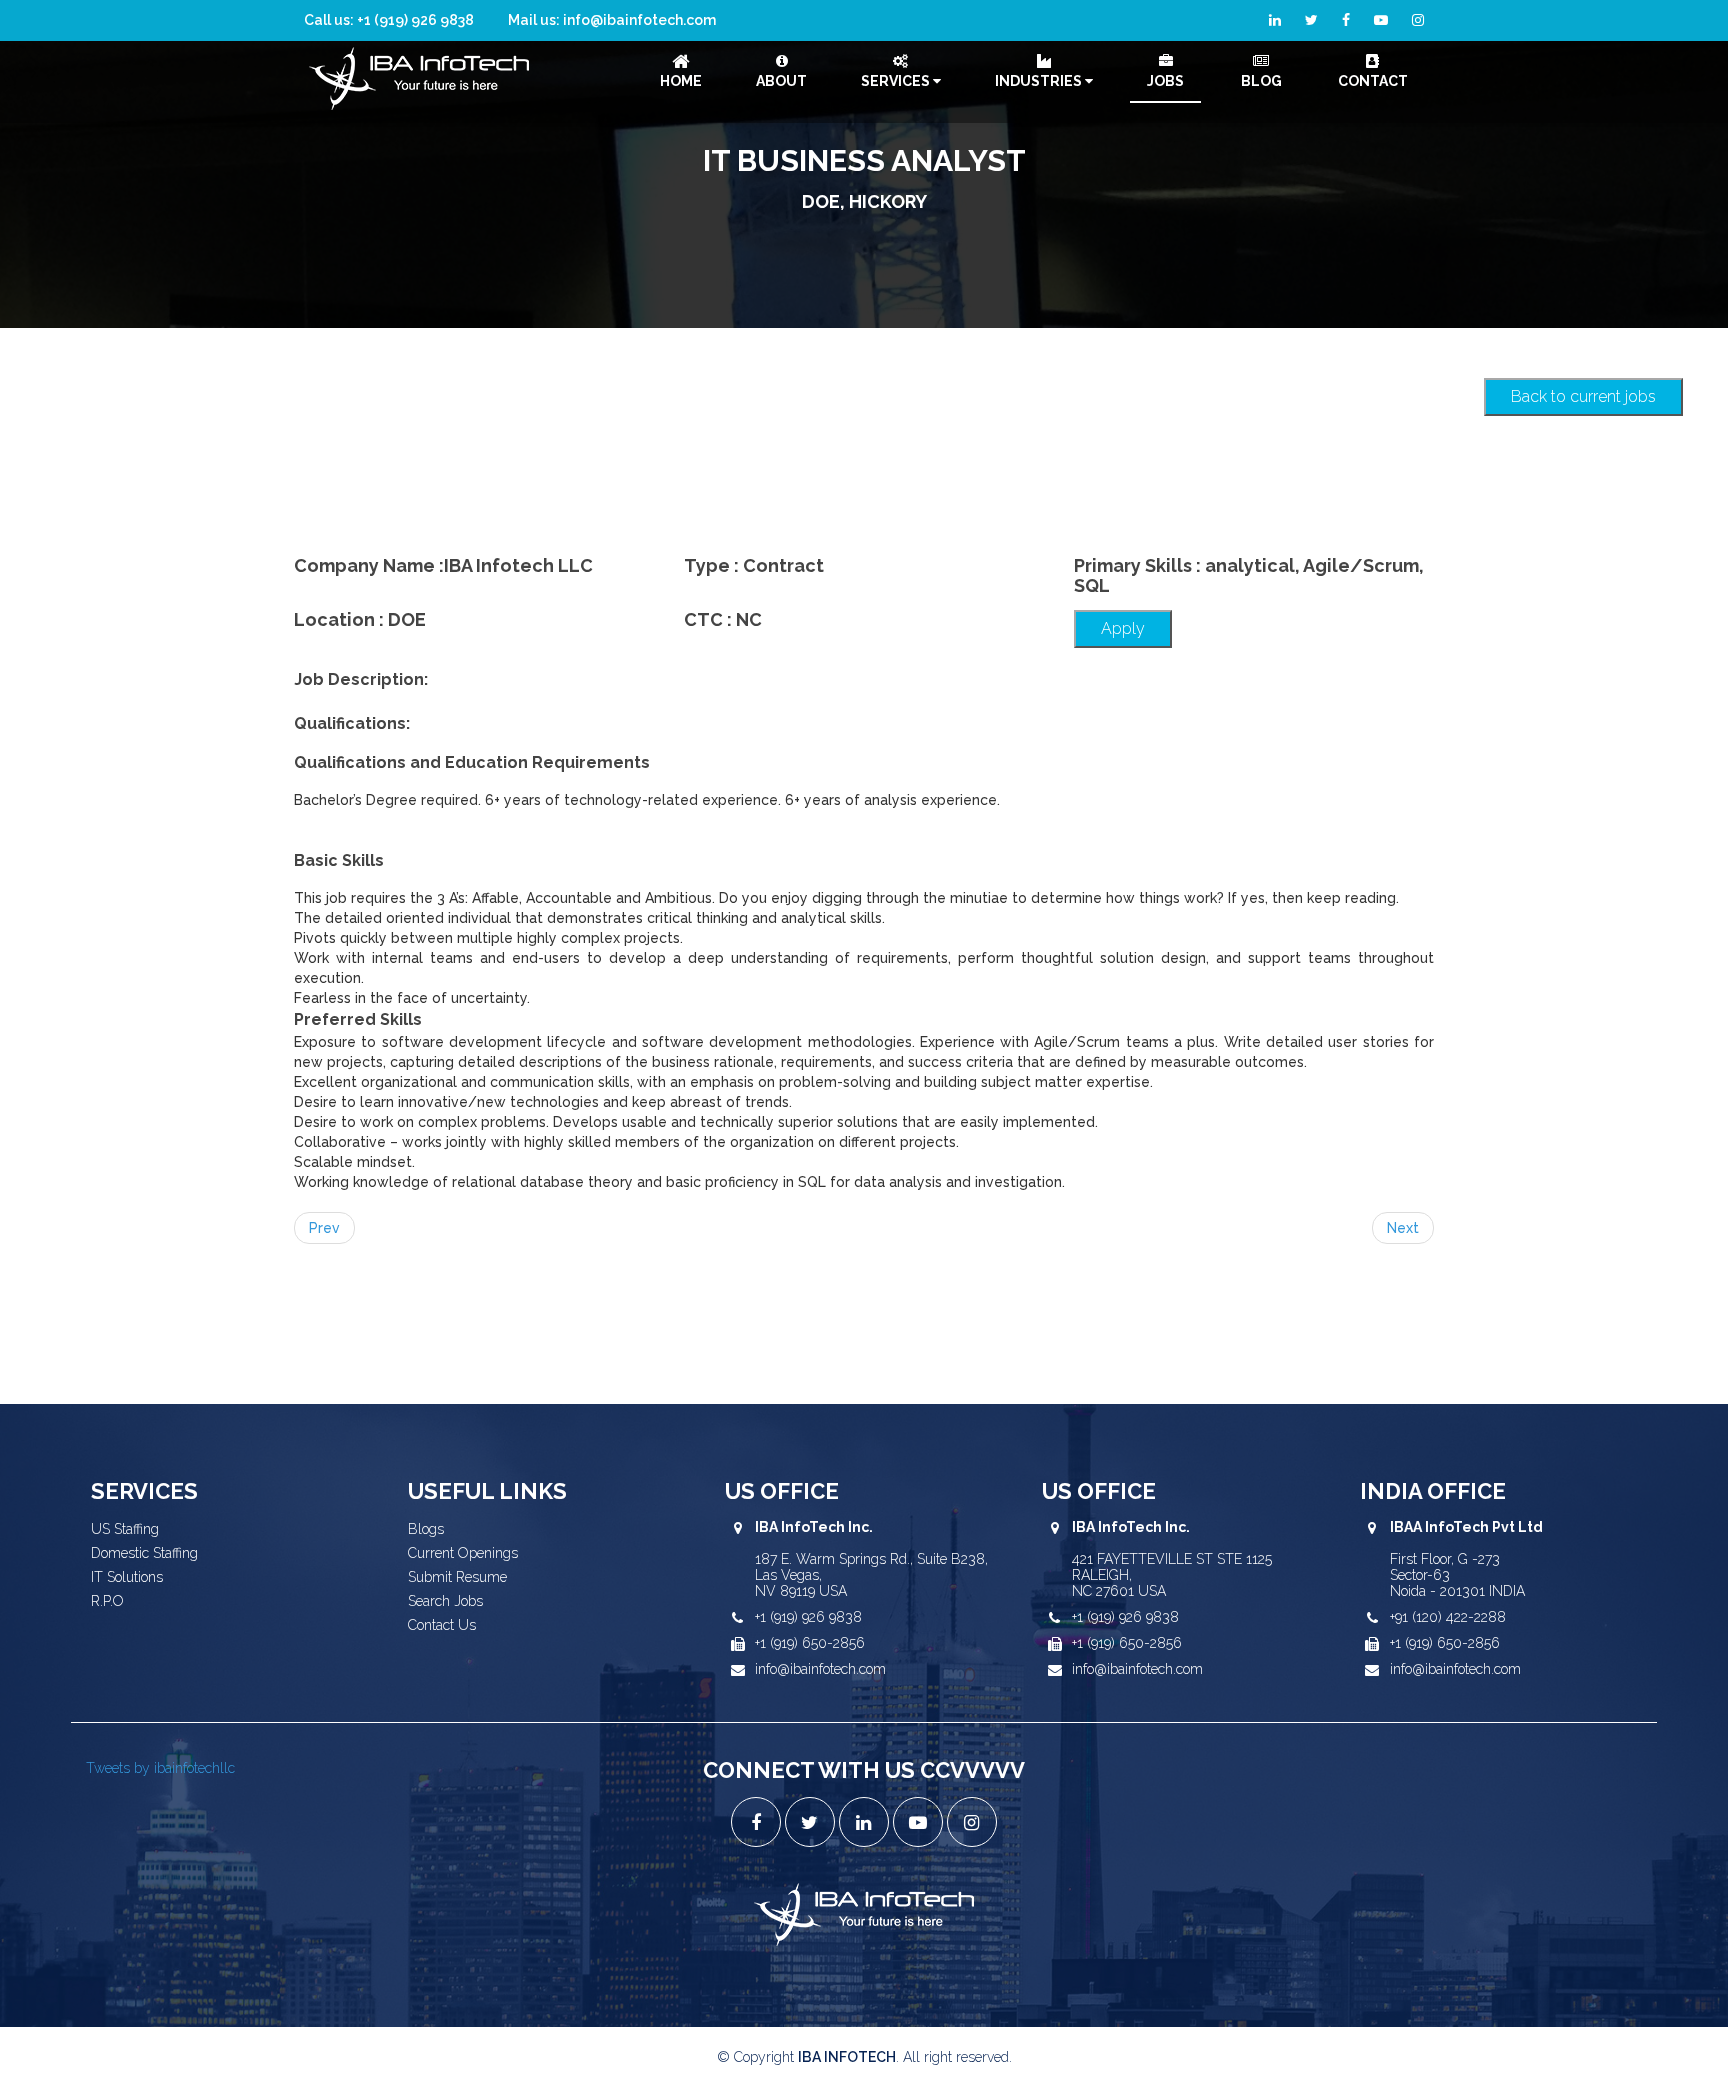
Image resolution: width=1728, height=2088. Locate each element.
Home (681, 81)
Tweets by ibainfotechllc (160, 1768)
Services (897, 81)
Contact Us (442, 1625)
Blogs (426, 1529)
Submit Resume (457, 1577)
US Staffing (125, 1529)
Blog (1261, 81)
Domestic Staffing (144, 1553)
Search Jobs (445, 1601)
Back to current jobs (1583, 396)
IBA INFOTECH (847, 2057)
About (781, 81)
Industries (1040, 81)
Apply (1123, 628)
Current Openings (463, 1553)
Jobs (1165, 81)
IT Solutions (127, 1577)
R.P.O (107, 1601)
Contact (1373, 81)
